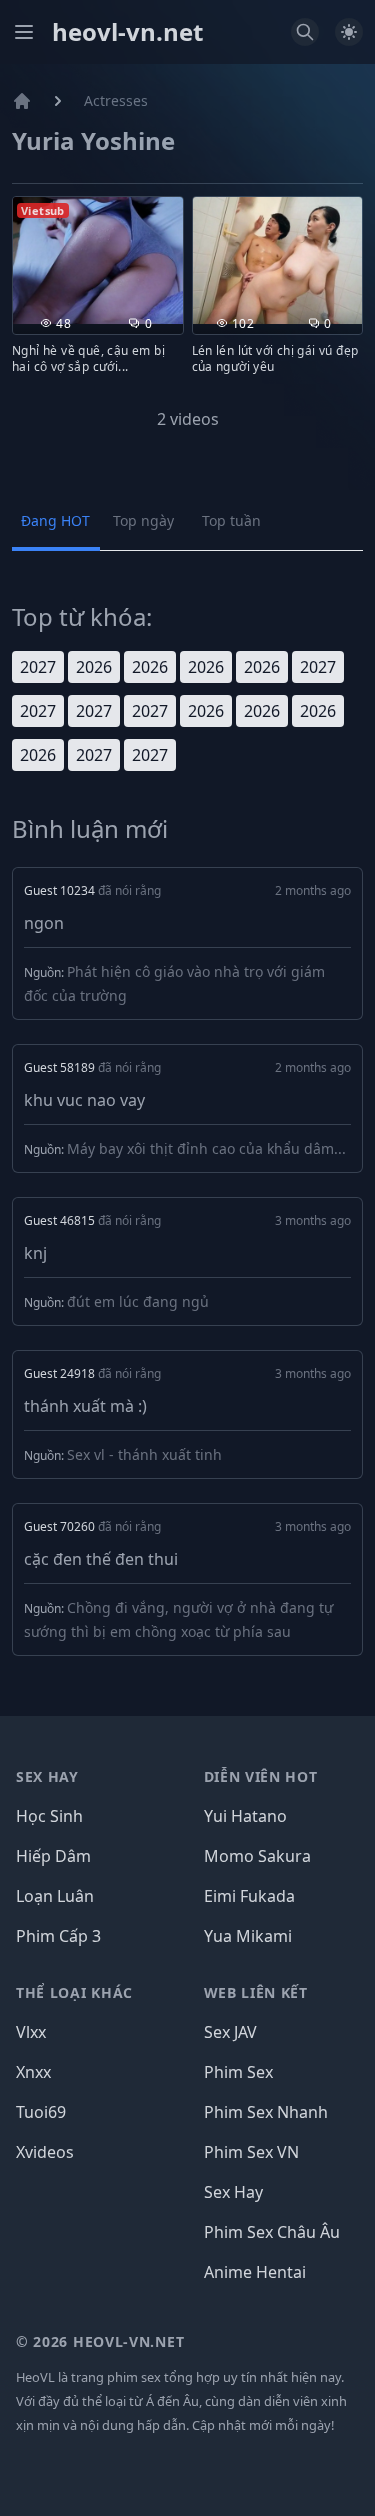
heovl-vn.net (127, 32)
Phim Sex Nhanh (266, 2112)
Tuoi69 (41, 2112)
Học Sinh (49, 1816)
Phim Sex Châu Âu (272, 2232)
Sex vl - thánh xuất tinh (144, 1454)
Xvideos (45, 2152)
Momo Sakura (257, 1856)
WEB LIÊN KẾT (256, 1992)
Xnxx (33, 2072)
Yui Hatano (245, 1816)
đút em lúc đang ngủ (138, 1301)
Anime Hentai (255, 2272)
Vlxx (31, 2032)
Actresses (116, 100)
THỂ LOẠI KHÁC (74, 1992)
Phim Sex (238, 2072)
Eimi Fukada (249, 1896)
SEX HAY (47, 1776)
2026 (94, 667)
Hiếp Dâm (53, 1856)
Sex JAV (230, 2032)
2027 (38, 667)
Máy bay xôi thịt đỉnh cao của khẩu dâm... (206, 1148)
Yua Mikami (248, 1936)
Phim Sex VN (251, 2152)
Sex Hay (233, 2192)
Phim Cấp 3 (58, 1936)
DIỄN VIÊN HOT (261, 1776)
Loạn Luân (55, 1896)
